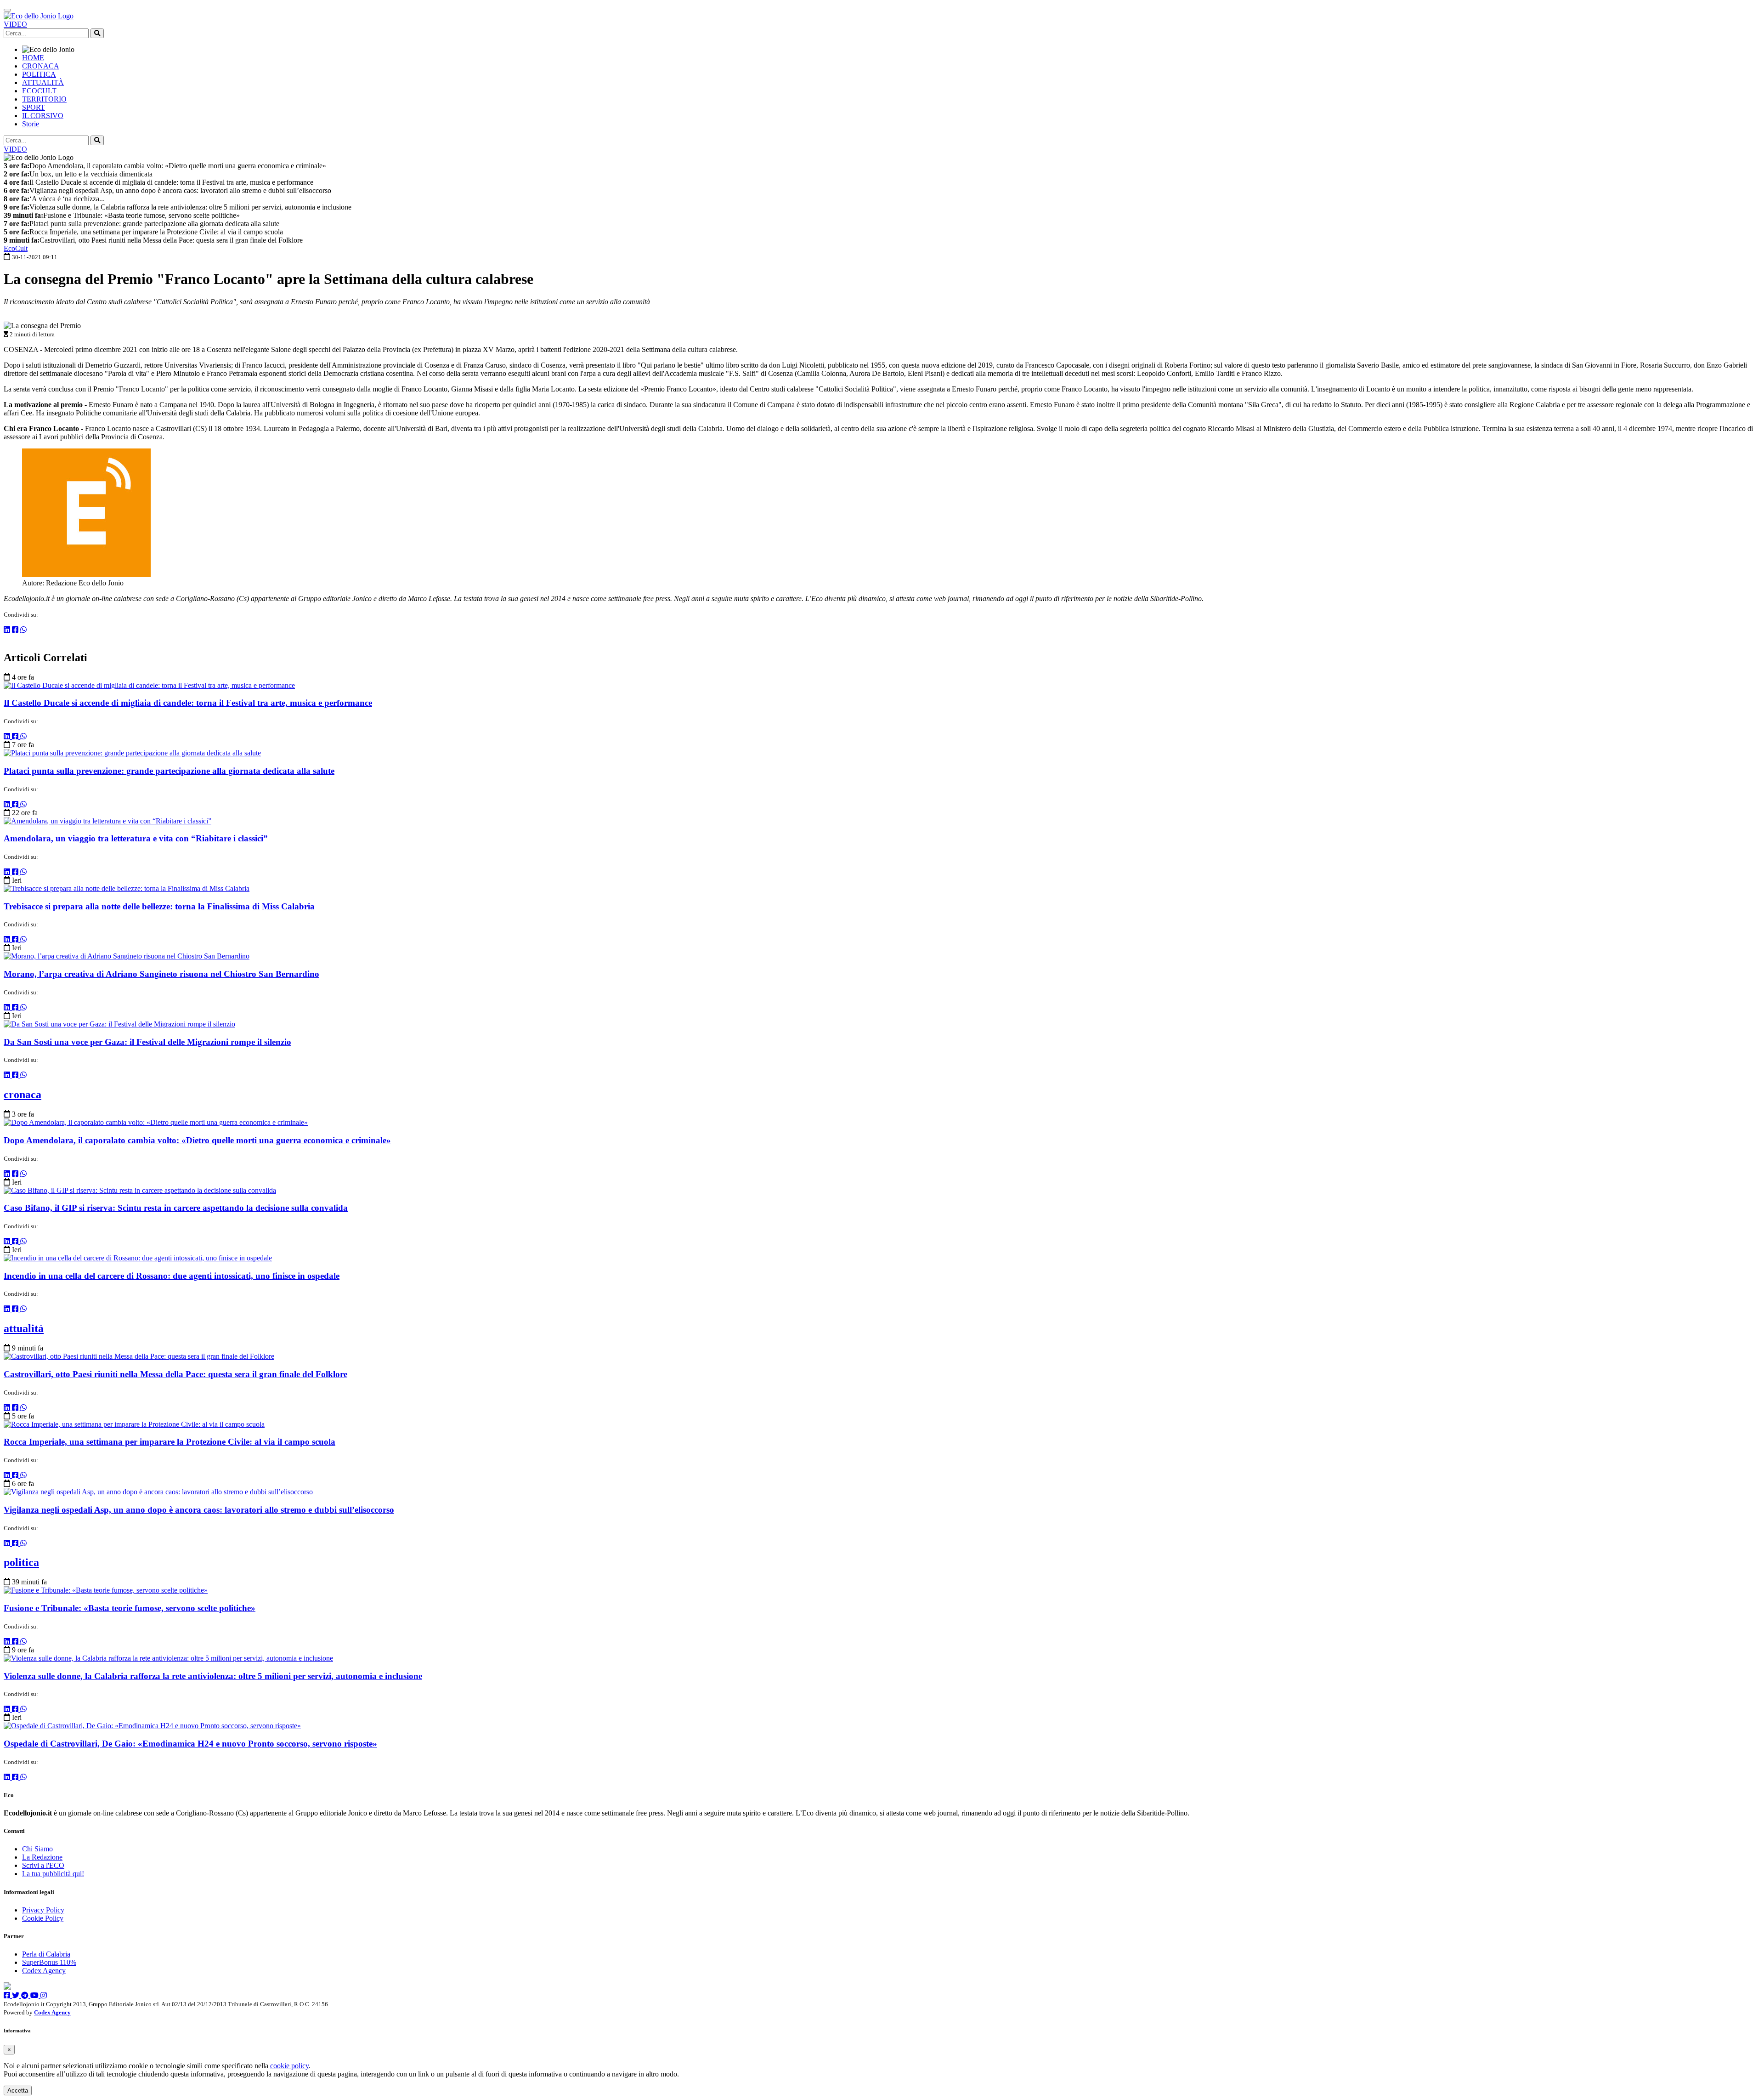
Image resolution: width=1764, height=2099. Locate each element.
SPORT (34, 107)
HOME (33, 58)
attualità (24, 1328)
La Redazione (42, 1857)
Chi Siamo (37, 1849)
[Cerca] (97, 33)
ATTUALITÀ (43, 82)
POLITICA (39, 74)
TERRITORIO (44, 99)
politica (21, 1562)
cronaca (23, 1095)
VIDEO (15, 24)
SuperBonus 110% (49, 1962)
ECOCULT (39, 91)
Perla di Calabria (46, 1954)
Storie (31, 124)
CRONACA (41, 66)
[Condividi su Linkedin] (8, 630)
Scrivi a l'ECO (43, 1865)
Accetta (18, 2090)
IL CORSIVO (43, 116)
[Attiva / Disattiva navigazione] (7, 10)
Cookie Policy (43, 1918)
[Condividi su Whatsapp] (23, 630)
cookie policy (289, 2066)
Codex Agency (44, 1971)
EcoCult (16, 248)
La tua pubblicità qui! (53, 1874)
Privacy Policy (43, 1910)
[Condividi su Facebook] (16, 630)
